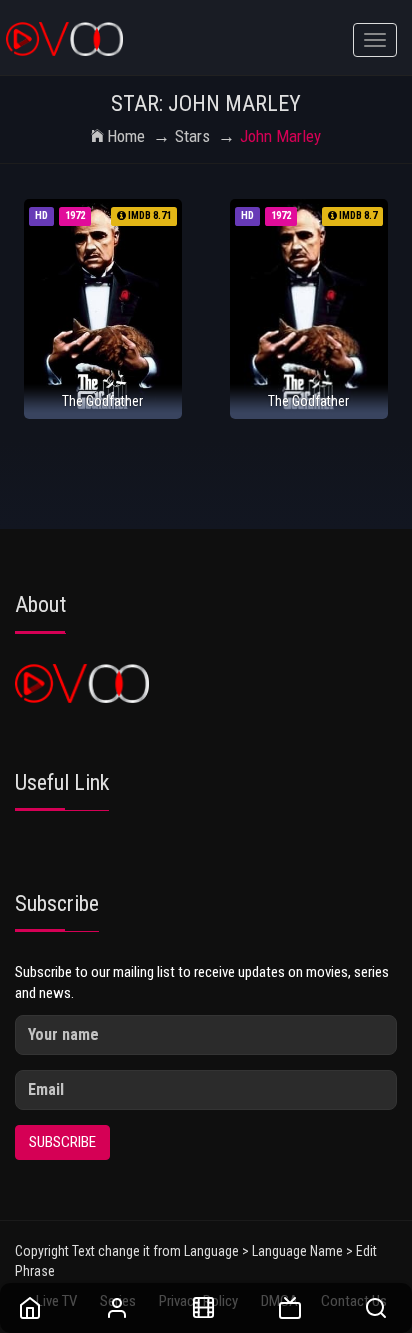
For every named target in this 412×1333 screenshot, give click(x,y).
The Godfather (102, 401)
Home (126, 136)
